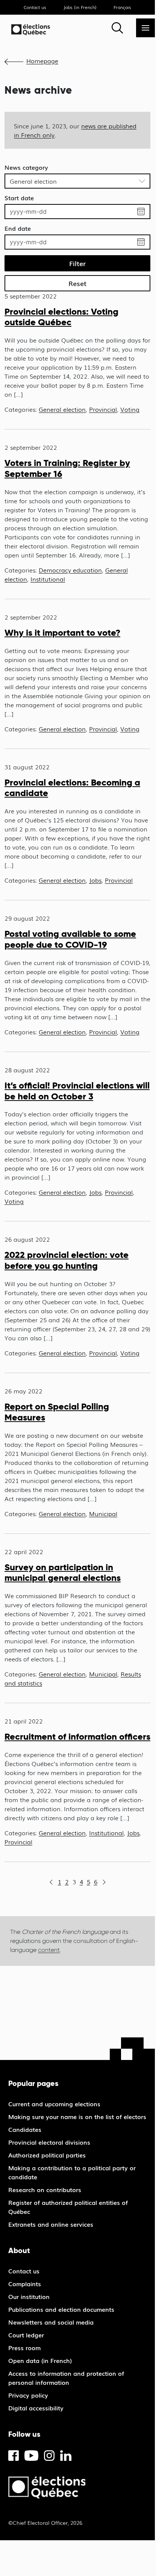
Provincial (103, 409)
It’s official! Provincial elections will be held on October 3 (77, 1091)
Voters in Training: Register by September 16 (67, 468)
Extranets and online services (51, 2224)
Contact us (35, 7)
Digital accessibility (36, 2408)
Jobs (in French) (80, 7)
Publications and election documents (61, 2309)
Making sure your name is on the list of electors (77, 2116)
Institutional (48, 579)
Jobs (95, 880)
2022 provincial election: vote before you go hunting (67, 1260)
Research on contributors (45, 2189)
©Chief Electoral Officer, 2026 (45, 2523)
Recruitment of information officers (77, 1736)
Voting (130, 409)
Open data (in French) (40, 2360)
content (49, 1950)
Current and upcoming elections (54, 2104)
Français (122, 7)
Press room (24, 2348)
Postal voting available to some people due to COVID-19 (70, 939)
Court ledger (26, 2335)
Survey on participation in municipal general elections (63, 1573)
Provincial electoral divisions (49, 2142)
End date (18, 228)
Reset (77, 283)
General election (62, 409)
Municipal (103, 1513)
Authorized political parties (47, 2155)
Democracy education (70, 570)
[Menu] (145, 28)
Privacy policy (28, 2395)
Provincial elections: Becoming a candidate (72, 788)
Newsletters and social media (51, 2322)
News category (26, 167)
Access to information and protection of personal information (66, 2378)
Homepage (42, 61)
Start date (19, 198)
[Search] (117, 28)
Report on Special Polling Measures (57, 1412)
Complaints (25, 2284)
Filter (77, 263)
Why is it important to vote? (62, 633)
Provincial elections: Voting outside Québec (61, 317)
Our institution (29, 2296)
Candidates (25, 2129)
